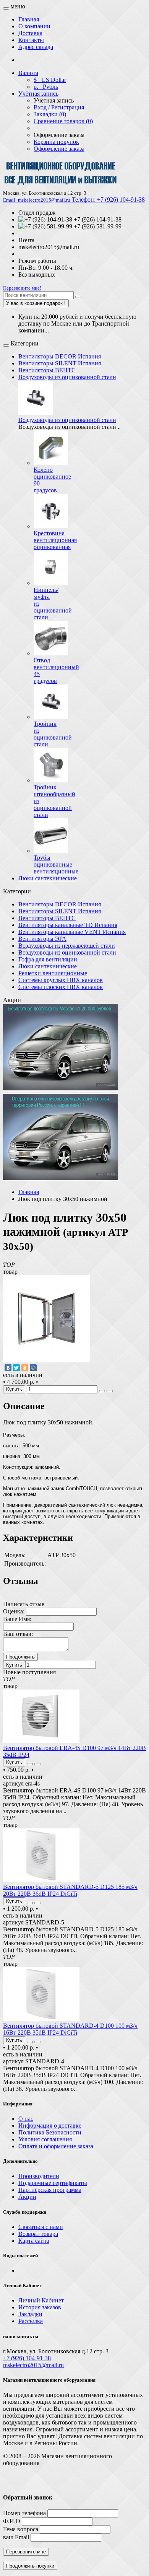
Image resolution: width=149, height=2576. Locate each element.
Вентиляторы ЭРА (42, 939)
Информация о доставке (50, 2125)
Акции (27, 2197)
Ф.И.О (12, 2521)
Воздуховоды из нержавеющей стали (67, 946)
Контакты (31, 40)
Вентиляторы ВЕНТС (47, 370)
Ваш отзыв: (18, 1634)
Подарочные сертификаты (53, 2183)
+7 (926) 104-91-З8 (27, 2358)
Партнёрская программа (50, 2190)
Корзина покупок (56, 142)
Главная (29, 19)
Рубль (46, 87)
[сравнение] (110, 1391)
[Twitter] (16, 1368)
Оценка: (14, 1611)
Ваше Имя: (17, 1619)
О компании (34, 26)
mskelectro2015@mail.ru (33, 2365)
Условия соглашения (45, 2139)
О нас (26, 2119)
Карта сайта (34, 2241)
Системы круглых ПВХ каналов (61, 980)
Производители (39, 2176)
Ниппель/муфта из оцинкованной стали (53, 604)
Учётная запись (38, 94)
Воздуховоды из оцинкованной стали (67, 377)
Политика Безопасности (50, 2132)
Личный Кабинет (41, 2300)
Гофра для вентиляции (48, 959)
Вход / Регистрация (59, 107)
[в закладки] (102, 1391)
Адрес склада (36, 47)
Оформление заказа (59, 149)
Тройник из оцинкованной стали (53, 734)
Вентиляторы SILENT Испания (60, 363)
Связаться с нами (41, 2227)
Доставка (30, 33)
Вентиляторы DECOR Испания (60, 356)
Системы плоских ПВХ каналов (61, 987)
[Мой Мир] (33, 1368)
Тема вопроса (21, 2529)
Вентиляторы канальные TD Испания (68, 925)
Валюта (28, 73)
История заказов (40, 2307)
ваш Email (16, 2537)
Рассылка (31, 2321)
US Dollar (50, 80)
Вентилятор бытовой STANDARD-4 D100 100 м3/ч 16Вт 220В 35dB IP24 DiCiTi (70, 2029)
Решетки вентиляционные (53, 973)
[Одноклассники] (25, 1368)
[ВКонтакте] (8, 1368)
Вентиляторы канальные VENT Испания (72, 932)
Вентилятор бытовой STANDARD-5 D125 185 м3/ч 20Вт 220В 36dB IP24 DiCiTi (70, 1890)
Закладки (30, 2314)
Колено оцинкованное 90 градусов (52, 480)
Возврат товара (38, 2234)
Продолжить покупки (30, 2566)
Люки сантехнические (48, 878)
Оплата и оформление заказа (56, 2146)
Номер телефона (24, 2513)
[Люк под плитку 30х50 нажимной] (47, 1360)
